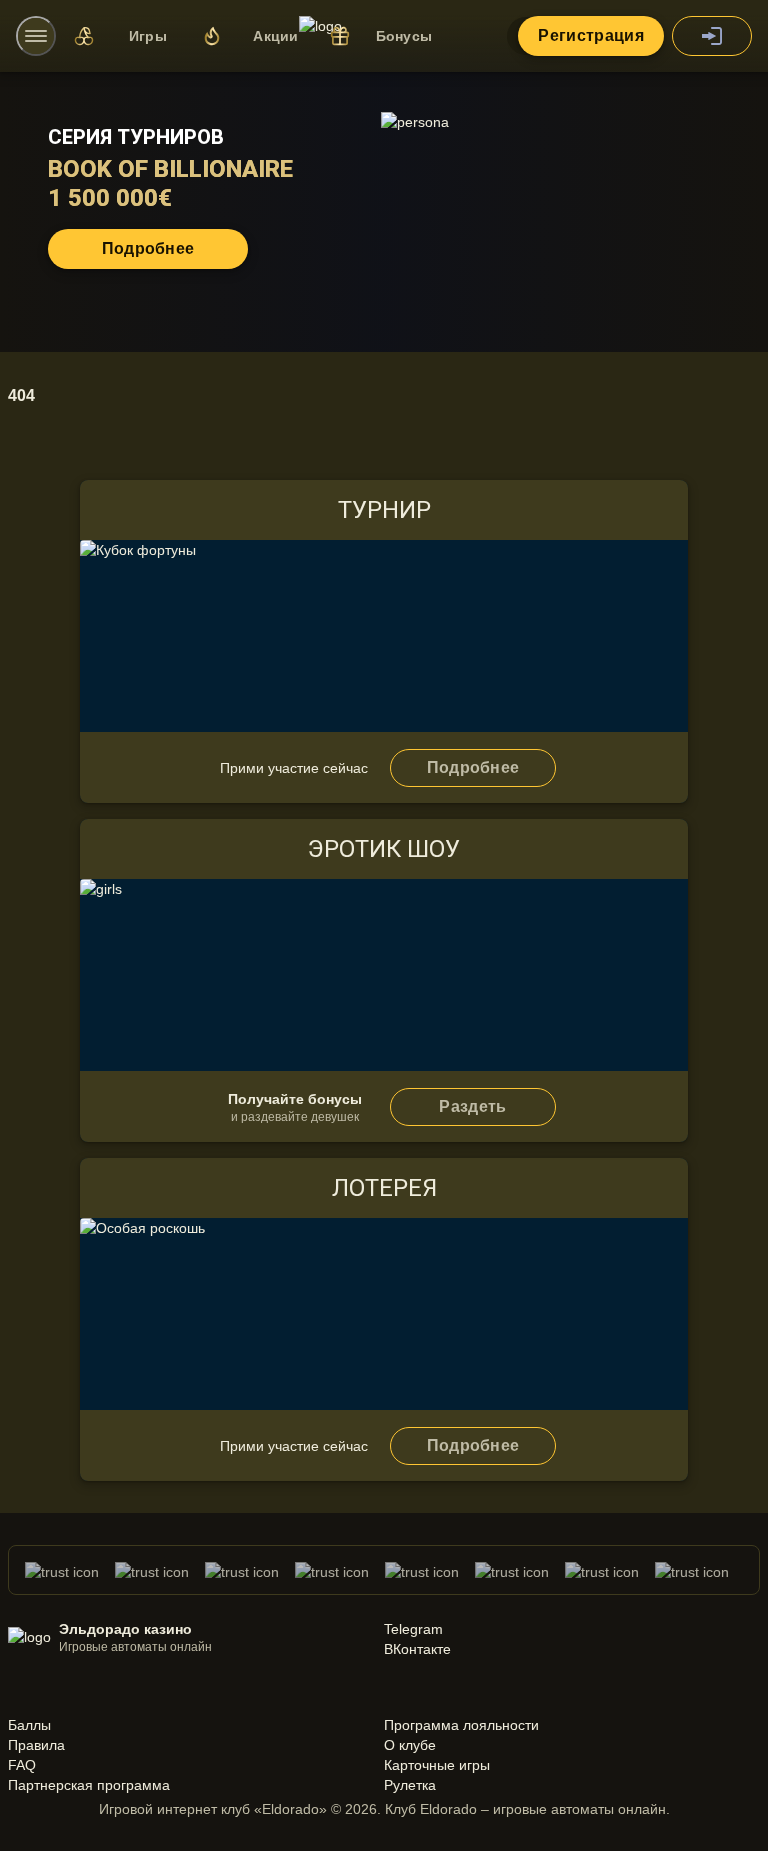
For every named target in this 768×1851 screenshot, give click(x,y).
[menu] (36, 36)
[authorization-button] (712, 36)
